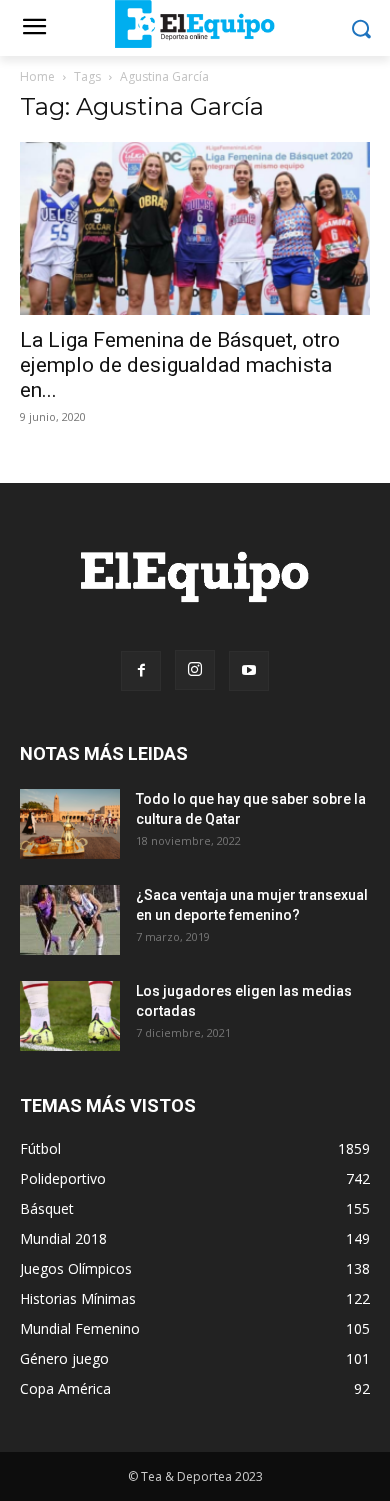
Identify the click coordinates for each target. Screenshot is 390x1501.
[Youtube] (249, 671)
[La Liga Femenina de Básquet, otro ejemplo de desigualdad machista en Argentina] (195, 228)
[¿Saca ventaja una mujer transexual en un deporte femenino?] (70, 920)
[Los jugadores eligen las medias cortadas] (70, 1016)
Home (37, 76)
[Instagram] (195, 670)
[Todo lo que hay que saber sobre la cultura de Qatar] (70, 824)
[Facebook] (141, 671)
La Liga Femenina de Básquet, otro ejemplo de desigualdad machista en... (180, 365)
